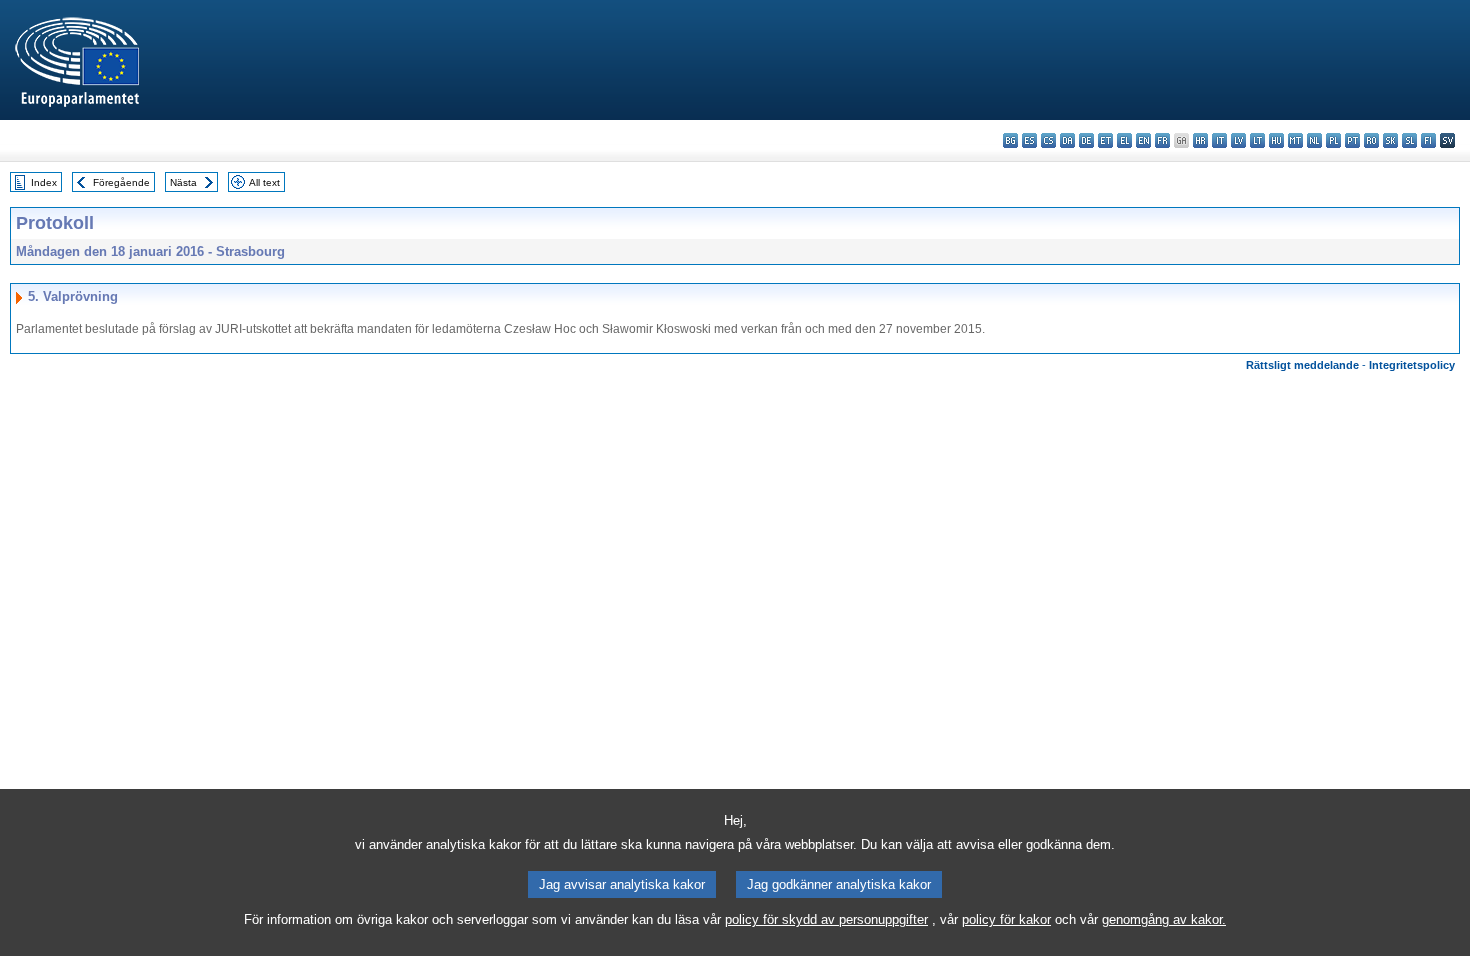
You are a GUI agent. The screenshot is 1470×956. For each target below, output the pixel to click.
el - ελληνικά (1124, 140)
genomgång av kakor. (1164, 919)
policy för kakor (1006, 919)
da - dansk (1067, 140)
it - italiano (1219, 140)
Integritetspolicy (1412, 365)
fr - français (1162, 140)
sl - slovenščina (1409, 140)
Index (44, 182)
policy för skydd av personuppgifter (826, 919)
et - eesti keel (1105, 140)
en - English (1143, 140)
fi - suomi (1428, 140)
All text (264, 182)
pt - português (1352, 140)
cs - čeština (1048, 140)
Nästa (183, 182)
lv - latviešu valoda (1238, 140)
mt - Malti (1295, 140)
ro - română (1371, 140)
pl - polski (1333, 140)
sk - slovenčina (1390, 140)
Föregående (121, 182)
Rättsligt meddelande (1302, 365)
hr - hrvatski (1200, 140)
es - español (1029, 140)
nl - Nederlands (1314, 140)
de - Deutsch (1086, 140)
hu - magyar (1276, 140)
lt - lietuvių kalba (1257, 140)
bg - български (1010, 140)
